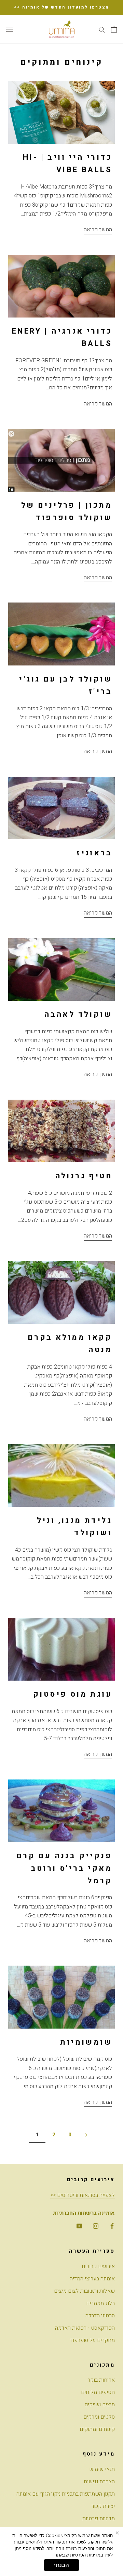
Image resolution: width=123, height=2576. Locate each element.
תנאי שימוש (102, 2469)
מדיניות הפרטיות (85, 2555)
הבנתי (61, 2565)
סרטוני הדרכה (100, 2316)
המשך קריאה (98, 230)
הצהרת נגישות (99, 2482)
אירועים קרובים (98, 2266)
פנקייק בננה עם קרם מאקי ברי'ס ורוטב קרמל (64, 1868)
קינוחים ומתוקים (97, 2429)
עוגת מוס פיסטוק (73, 1694)
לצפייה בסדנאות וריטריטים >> (83, 2195)
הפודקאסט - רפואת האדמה (85, 2328)
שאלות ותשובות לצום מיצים (84, 2291)
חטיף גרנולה (84, 1176)
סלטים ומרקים (99, 2417)
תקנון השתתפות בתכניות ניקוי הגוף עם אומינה (66, 2494)
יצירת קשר (103, 2506)
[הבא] (86, 2135)
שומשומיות (86, 2042)
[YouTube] (79, 2226)
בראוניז (94, 853)
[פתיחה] (114, 29)
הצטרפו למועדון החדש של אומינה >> (62, 7)
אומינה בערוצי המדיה (92, 2279)
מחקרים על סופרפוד (92, 2340)
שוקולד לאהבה (78, 1014)
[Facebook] (112, 2226)
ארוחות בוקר (101, 2380)
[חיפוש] (102, 29)
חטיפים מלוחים (98, 2392)
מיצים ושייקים (100, 2405)
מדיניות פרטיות (99, 2519)
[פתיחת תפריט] (10, 29)
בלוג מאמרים (100, 2303)
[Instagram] (96, 2226)
